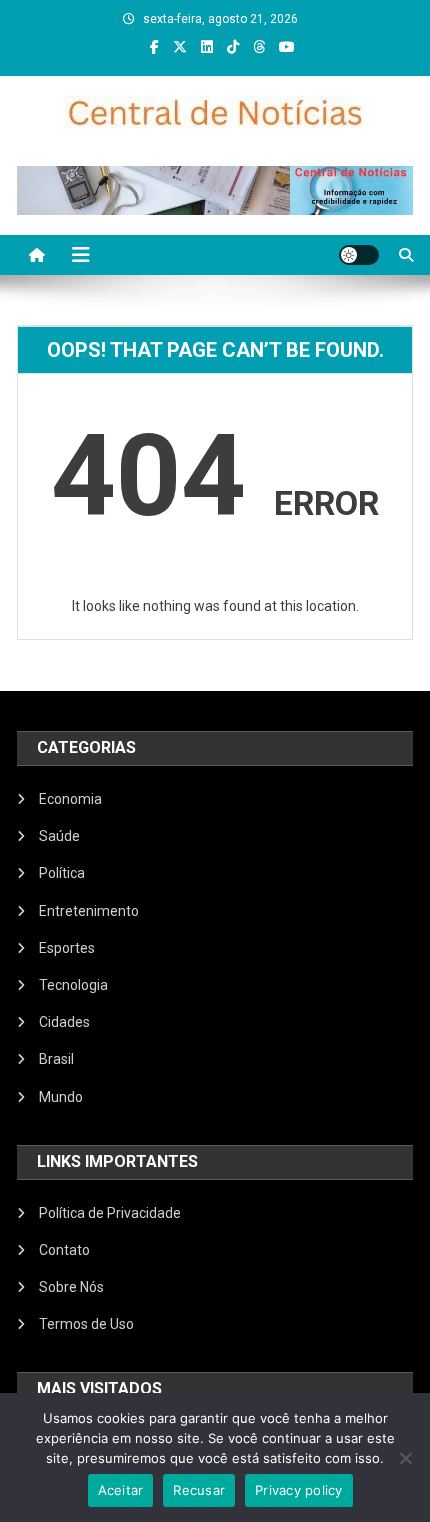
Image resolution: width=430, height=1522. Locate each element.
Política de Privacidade (110, 1213)
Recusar (199, 1490)
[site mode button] (359, 255)
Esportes (67, 948)
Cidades (64, 1022)
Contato (64, 1250)
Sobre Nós (71, 1287)
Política (62, 873)
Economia (70, 799)
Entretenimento (89, 911)
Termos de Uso (86, 1324)
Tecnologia (73, 985)
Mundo (61, 1097)
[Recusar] (405, 1458)
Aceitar (121, 1490)
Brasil (56, 1059)
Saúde (59, 836)
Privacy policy (299, 1490)
